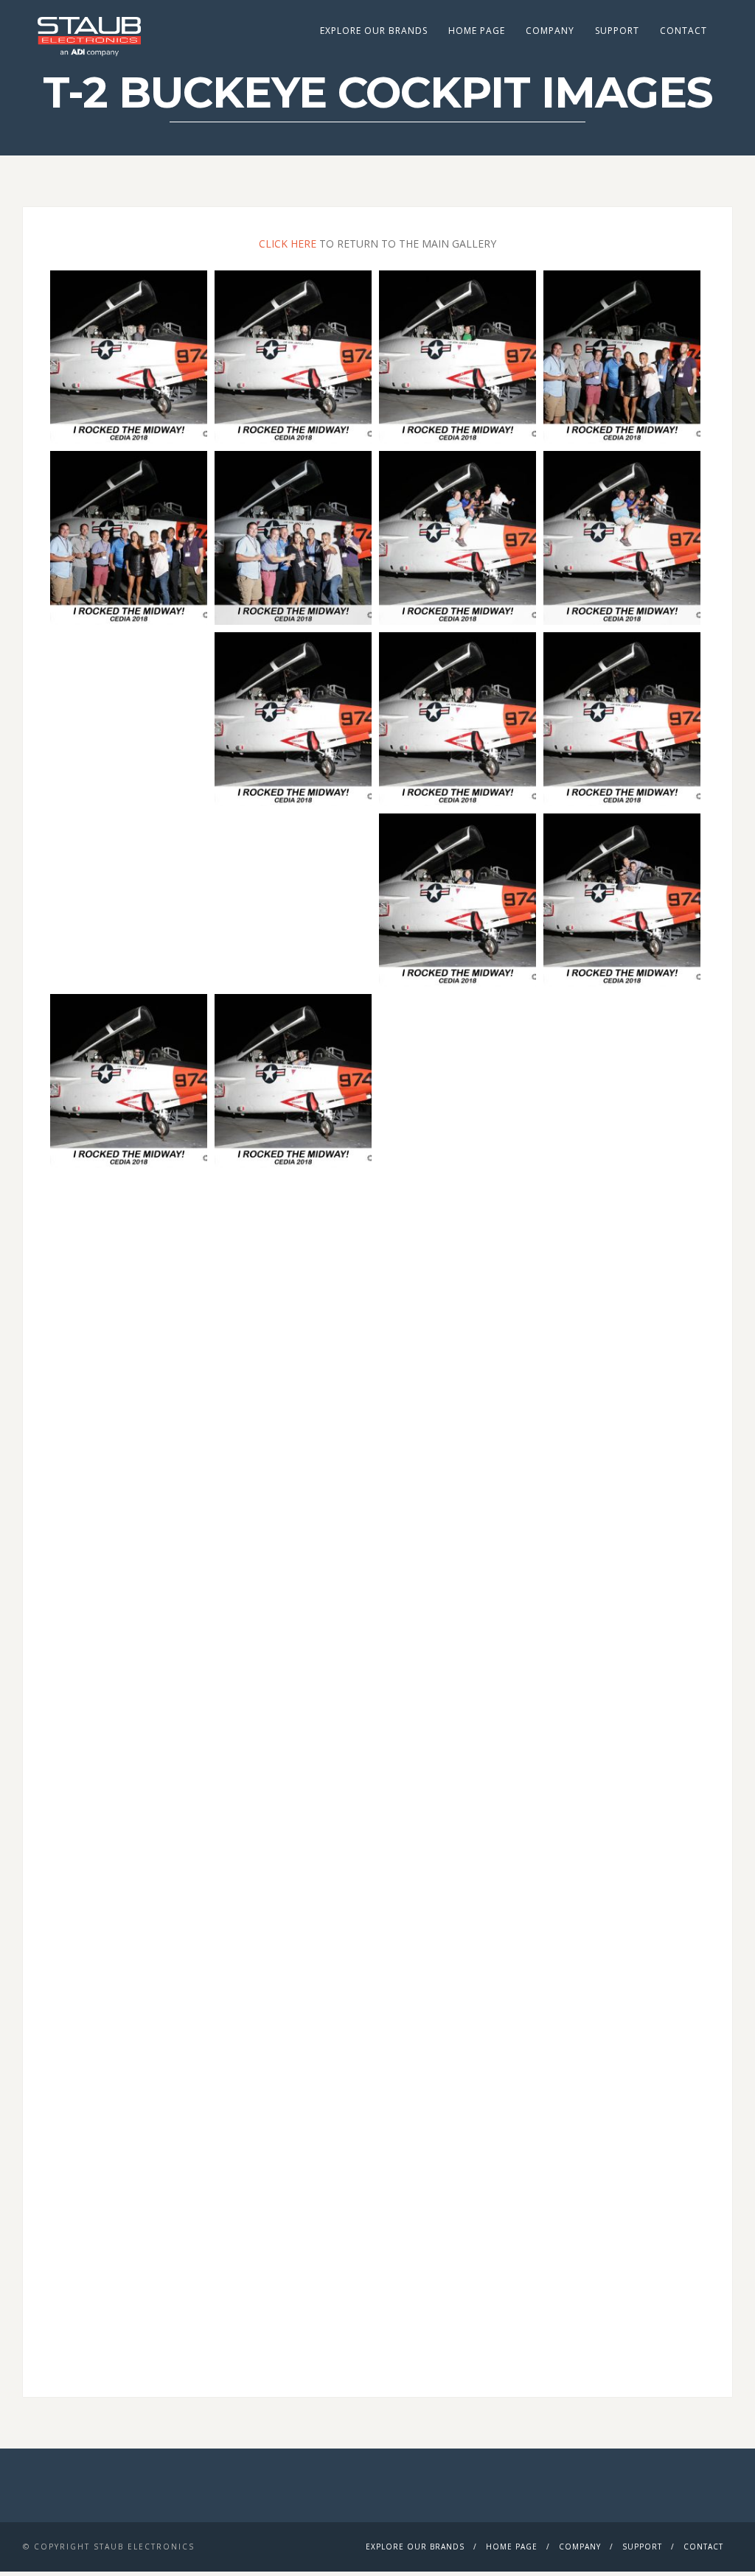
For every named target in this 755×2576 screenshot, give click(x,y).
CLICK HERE (288, 244)
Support (617, 31)
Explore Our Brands (374, 31)
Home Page (477, 31)
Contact (683, 31)
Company (550, 31)
